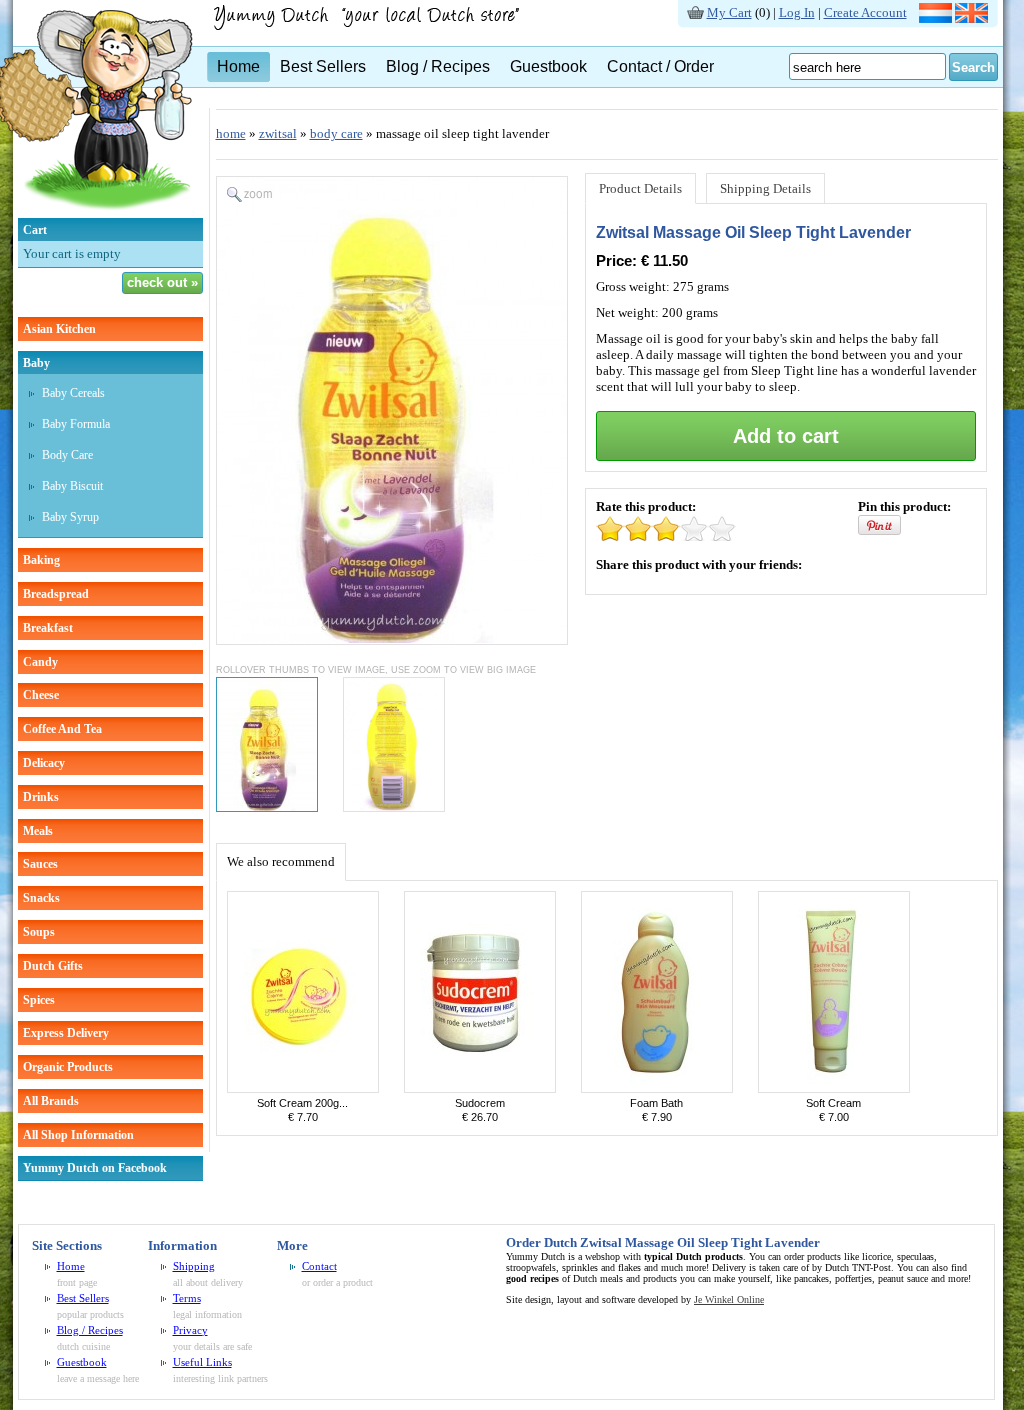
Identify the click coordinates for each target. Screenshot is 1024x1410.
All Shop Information (78, 1135)
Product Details (640, 188)
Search (973, 67)
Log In (797, 12)
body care (67, 455)
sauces (40, 864)
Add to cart (786, 436)
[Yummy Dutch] (378, 26)
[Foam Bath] (657, 1088)
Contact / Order (660, 66)
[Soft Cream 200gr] (303, 1088)
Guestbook (548, 66)
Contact (319, 1266)
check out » (162, 282)
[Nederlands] (935, 18)
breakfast (48, 628)
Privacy (190, 1330)
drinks (41, 797)
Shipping (194, 1266)
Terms (187, 1298)
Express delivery (66, 1033)
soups (39, 932)
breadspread (56, 594)
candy (40, 662)
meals (38, 831)
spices (39, 1000)
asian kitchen (59, 329)
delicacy (44, 763)
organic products (68, 1067)
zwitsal (278, 133)
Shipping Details (765, 188)
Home (238, 66)
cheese (41, 695)
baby (36, 363)
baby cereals (73, 393)
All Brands (51, 1101)
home (231, 133)
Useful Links (202, 1362)
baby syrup (70, 517)
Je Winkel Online (729, 1299)
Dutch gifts (53, 966)
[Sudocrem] (480, 1088)
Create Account (865, 12)
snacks (41, 898)
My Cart (729, 12)
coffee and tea (62, 729)
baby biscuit (72, 486)
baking (41, 560)
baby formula (76, 424)
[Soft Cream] (834, 1088)
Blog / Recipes (438, 66)
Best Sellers (323, 66)
